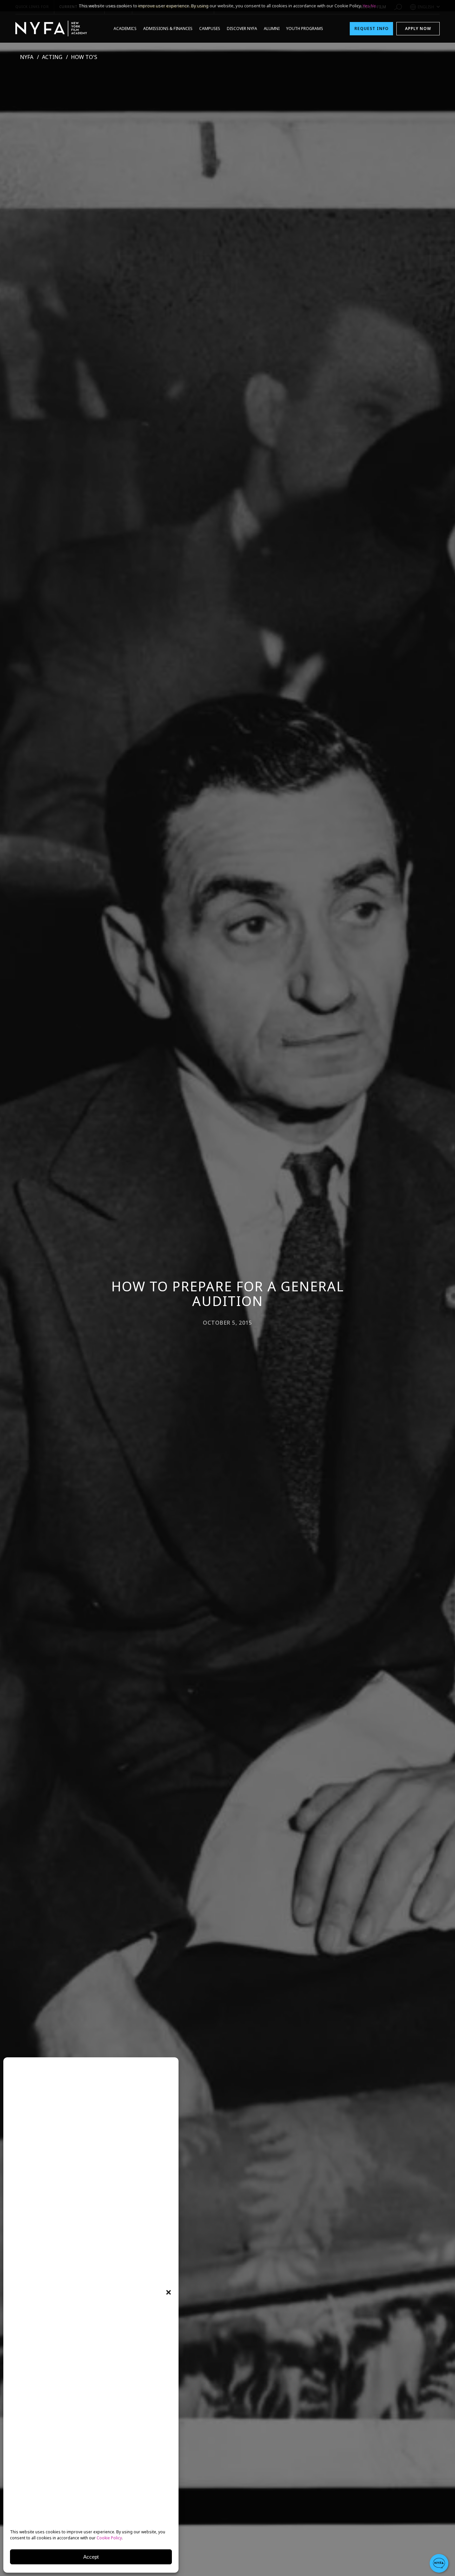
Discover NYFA (242, 28)
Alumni (272, 28)
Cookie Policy (109, 2538)
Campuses (210, 28)
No (374, 6)
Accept (91, 2557)
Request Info (372, 28)
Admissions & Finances (168, 28)
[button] (169, 2292)
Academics (125, 28)
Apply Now (418, 28)
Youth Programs (305, 28)
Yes (366, 6)
